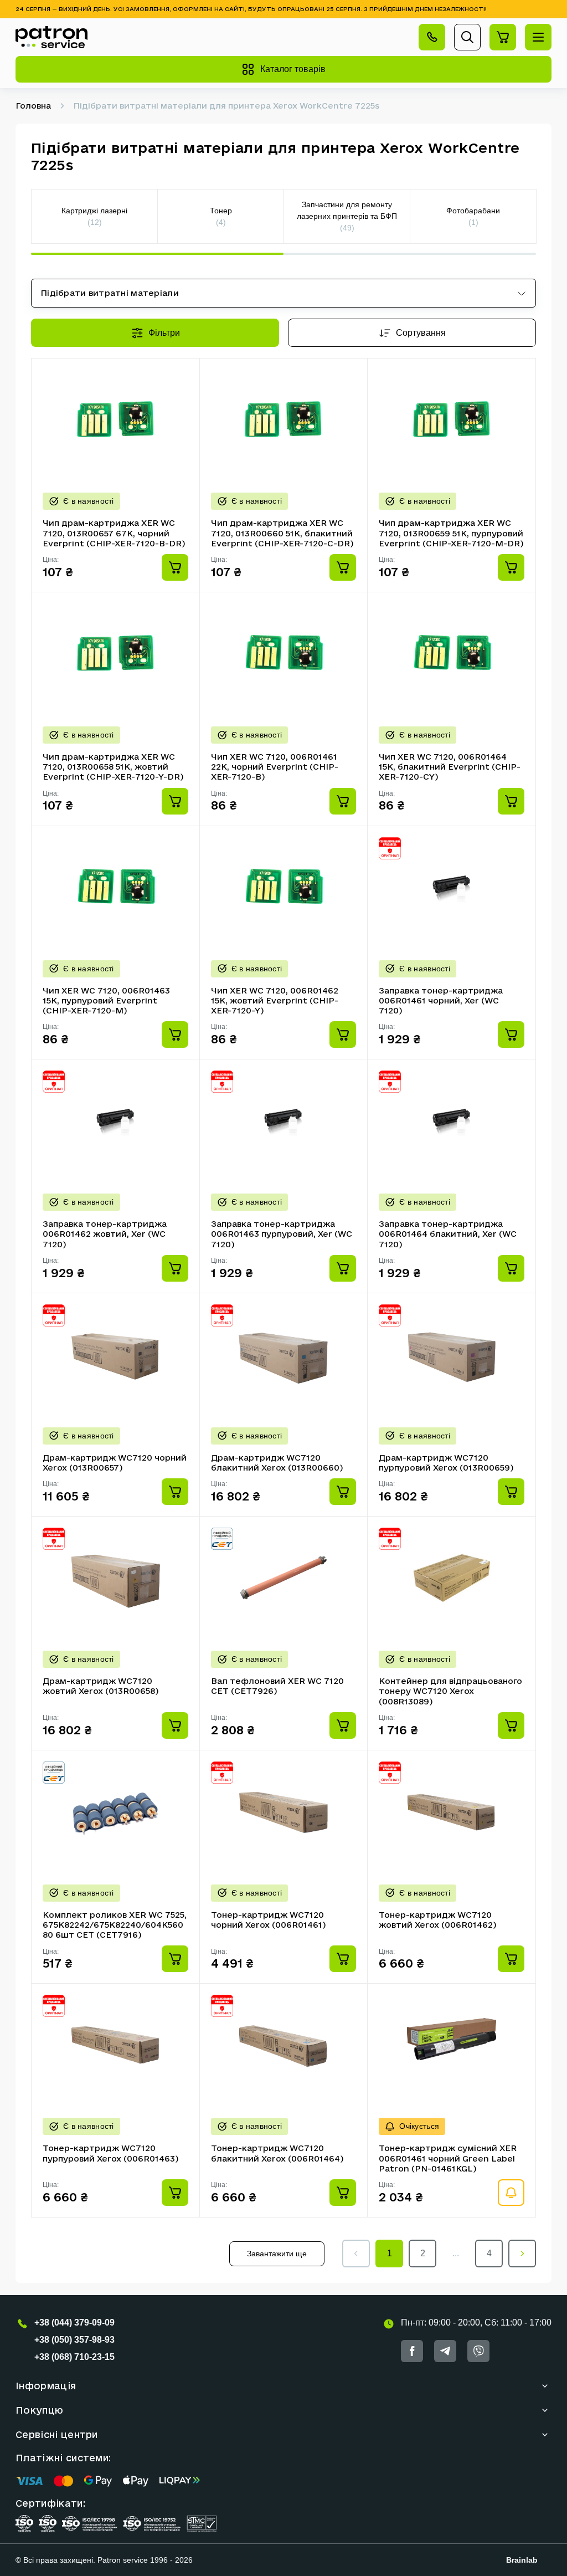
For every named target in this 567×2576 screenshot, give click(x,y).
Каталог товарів (293, 69)
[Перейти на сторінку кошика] (503, 37)
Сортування (421, 333)
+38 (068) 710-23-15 (74, 2357)
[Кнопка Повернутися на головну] (51, 37)
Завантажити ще (277, 2254)
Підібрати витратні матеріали (110, 293)
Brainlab (522, 2560)
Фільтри (164, 333)
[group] (95, 216)
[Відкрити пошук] (467, 37)
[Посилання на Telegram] (445, 2351)
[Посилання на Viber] (478, 2351)
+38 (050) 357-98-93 (74, 2340)
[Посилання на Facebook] (412, 2351)
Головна (33, 106)
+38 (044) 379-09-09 (74, 2323)
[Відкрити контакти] (432, 37)
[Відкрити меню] (538, 37)
